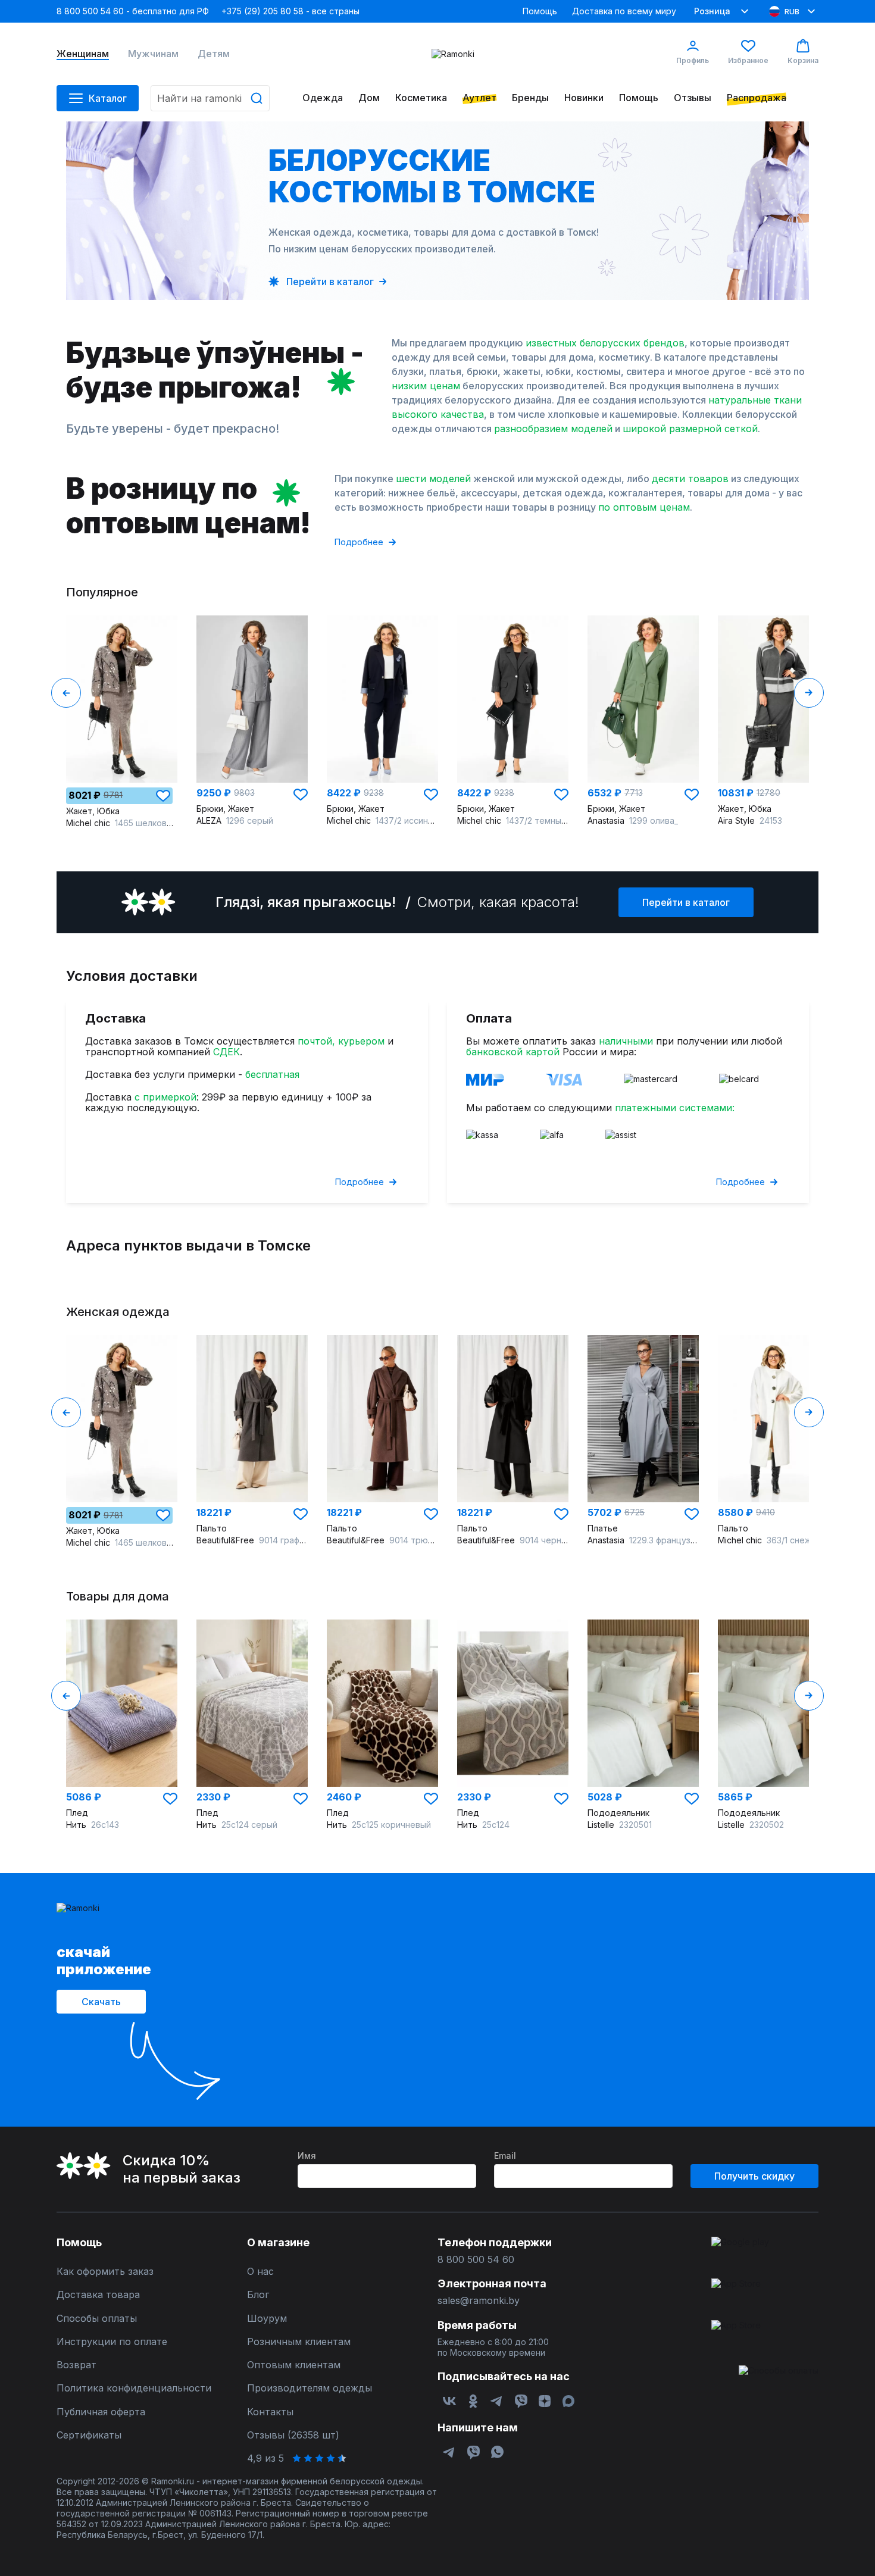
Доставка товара (98, 2295)
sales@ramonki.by (479, 2301)
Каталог (108, 98)
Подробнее (359, 542)
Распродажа (757, 98)
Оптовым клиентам (294, 2365)
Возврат (76, 2365)
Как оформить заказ (105, 2272)
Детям (214, 54)
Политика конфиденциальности (134, 2388)
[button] (163, 796)
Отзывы (693, 98)
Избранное (748, 60)
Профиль (693, 60)
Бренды (530, 98)
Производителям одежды (310, 2388)
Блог (258, 2295)
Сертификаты (89, 2435)
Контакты (270, 2412)
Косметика (421, 98)
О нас (260, 2272)
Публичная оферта (101, 2412)
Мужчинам (153, 54)
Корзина (803, 60)
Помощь (540, 11)
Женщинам (83, 54)
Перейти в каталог (686, 902)
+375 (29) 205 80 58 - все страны (290, 11)
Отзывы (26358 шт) (293, 2435)
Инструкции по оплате (112, 2342)
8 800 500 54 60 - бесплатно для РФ (133, 11)
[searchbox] (210, 98)
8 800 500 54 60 (476, 2260)
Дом (369, 98)
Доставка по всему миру (624, 11)
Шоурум (267, 2319)
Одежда (323, 98)
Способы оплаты (97, 2319)
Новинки (584, 98)
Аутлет (479, 98)
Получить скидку (754, 2176)
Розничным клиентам (299, 2342)
